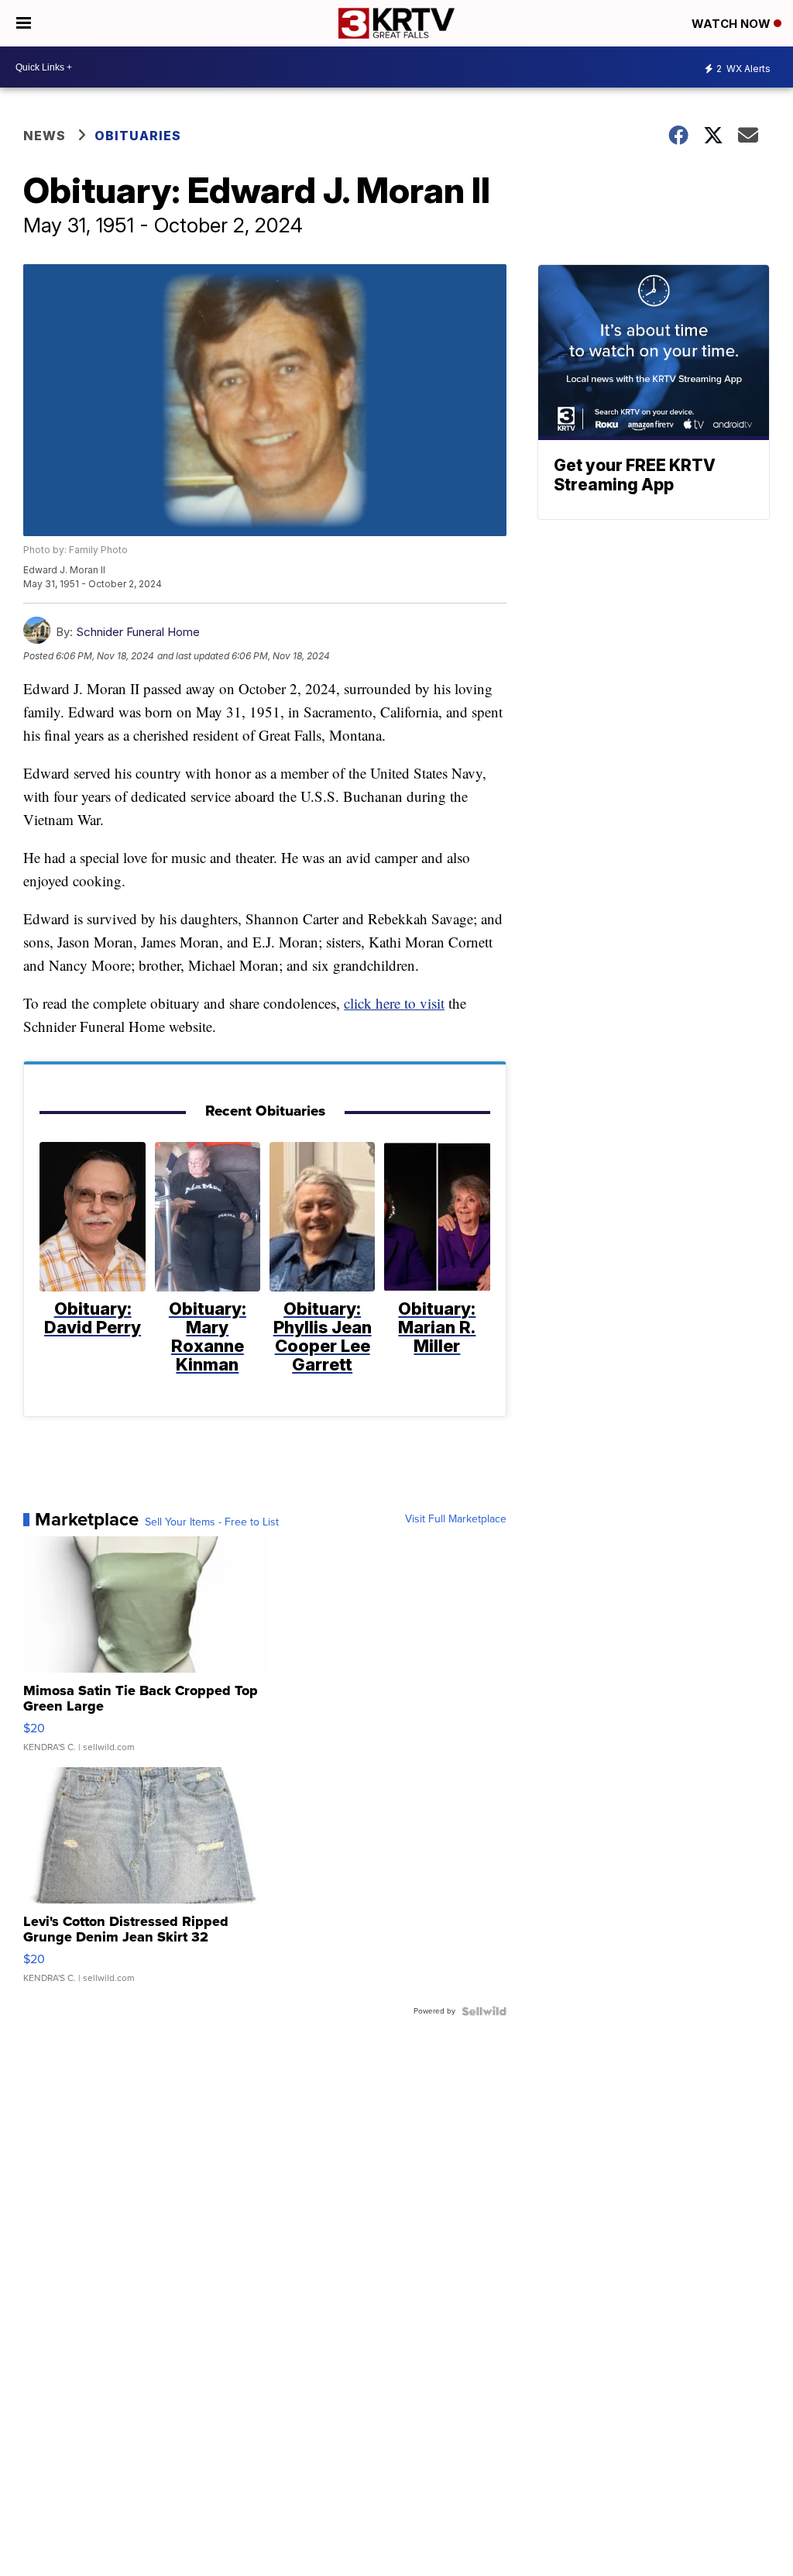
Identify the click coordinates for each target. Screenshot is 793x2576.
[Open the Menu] (24, 23)
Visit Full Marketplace (456, 1519)
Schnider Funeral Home (138, 632)
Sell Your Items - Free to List (212, 1522)
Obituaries (138, 136)
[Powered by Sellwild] (484, 2011)
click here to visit (394, 1003)
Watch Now (733, 24)
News (45, 136)
